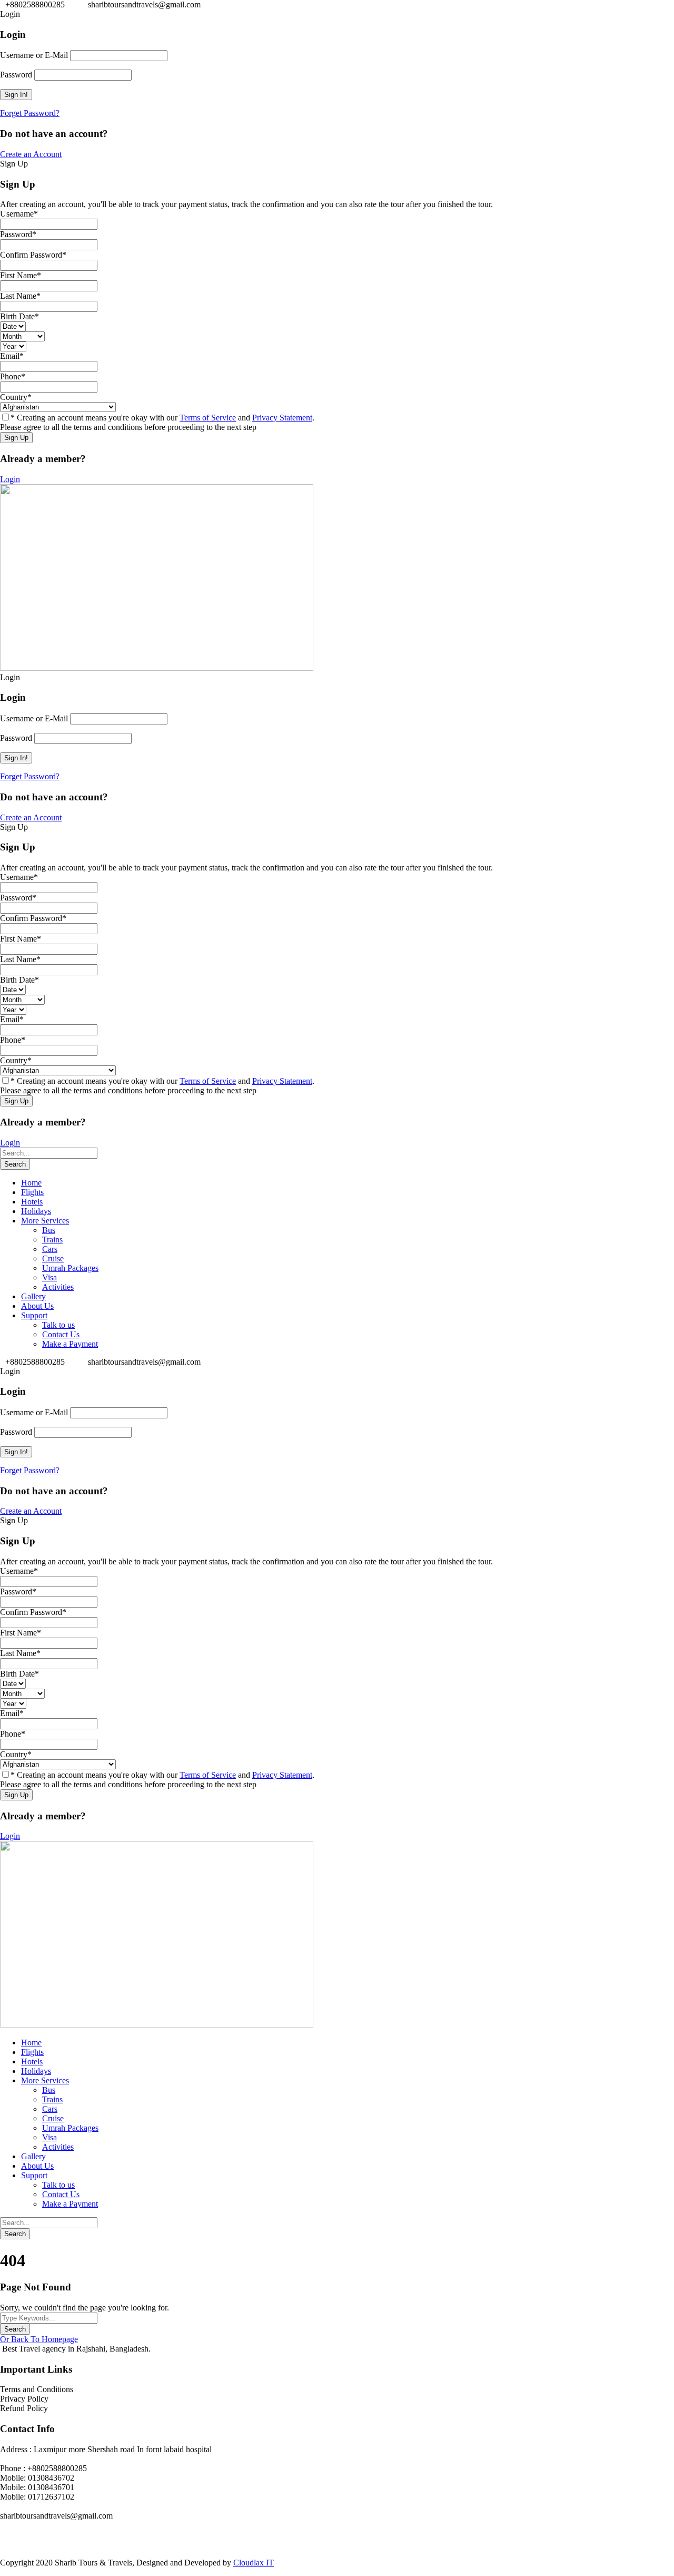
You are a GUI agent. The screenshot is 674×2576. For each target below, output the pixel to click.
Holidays (36, 1211)
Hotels (32, 1202)
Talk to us (58, 1325)
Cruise (53, 1258)
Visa (49, 1277)
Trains (52, 1240)
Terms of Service (208, 418)
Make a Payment (70, 1344)
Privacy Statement (282, 418)
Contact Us (61, 1334)
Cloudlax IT (254, 2563)
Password (16, 75)
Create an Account (31, 154)
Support (34, 1315)
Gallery (33, 1296)
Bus (49, 1230)
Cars (50, 1249)
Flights (32, 1192)
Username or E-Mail (34, 55)
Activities (58, 1287)
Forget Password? (30, 113)
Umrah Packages (70, 1268)
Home (31, 1183)
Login (10, 479)
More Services (45, 1221)
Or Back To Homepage (39, 2339)
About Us (37, 1306)
